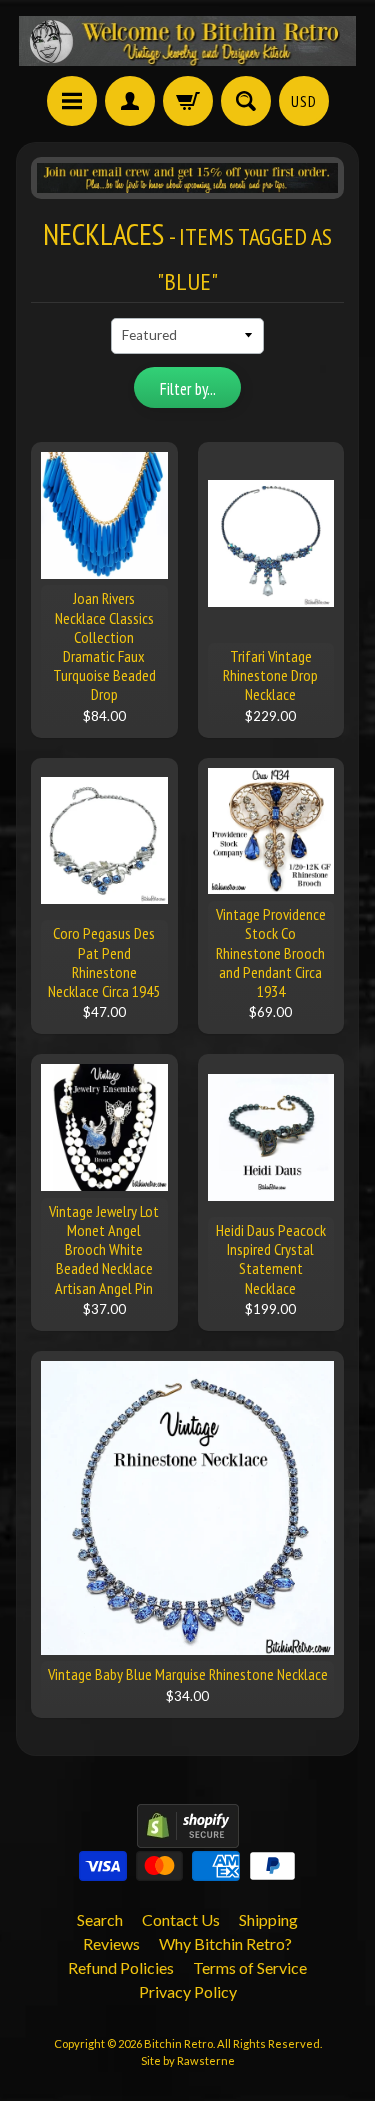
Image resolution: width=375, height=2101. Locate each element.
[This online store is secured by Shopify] (188, 1835)
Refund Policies (121, 1967)
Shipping (268, 1919)
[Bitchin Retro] (188, 41)
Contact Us (181, 1919)
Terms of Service (250, 1967)
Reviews (111, 1943)
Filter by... (188, 389)
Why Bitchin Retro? (225, 1943)
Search (100, 1919)
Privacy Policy (188, 1991)
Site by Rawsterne (188, 2060)
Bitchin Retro (178, 2043)
